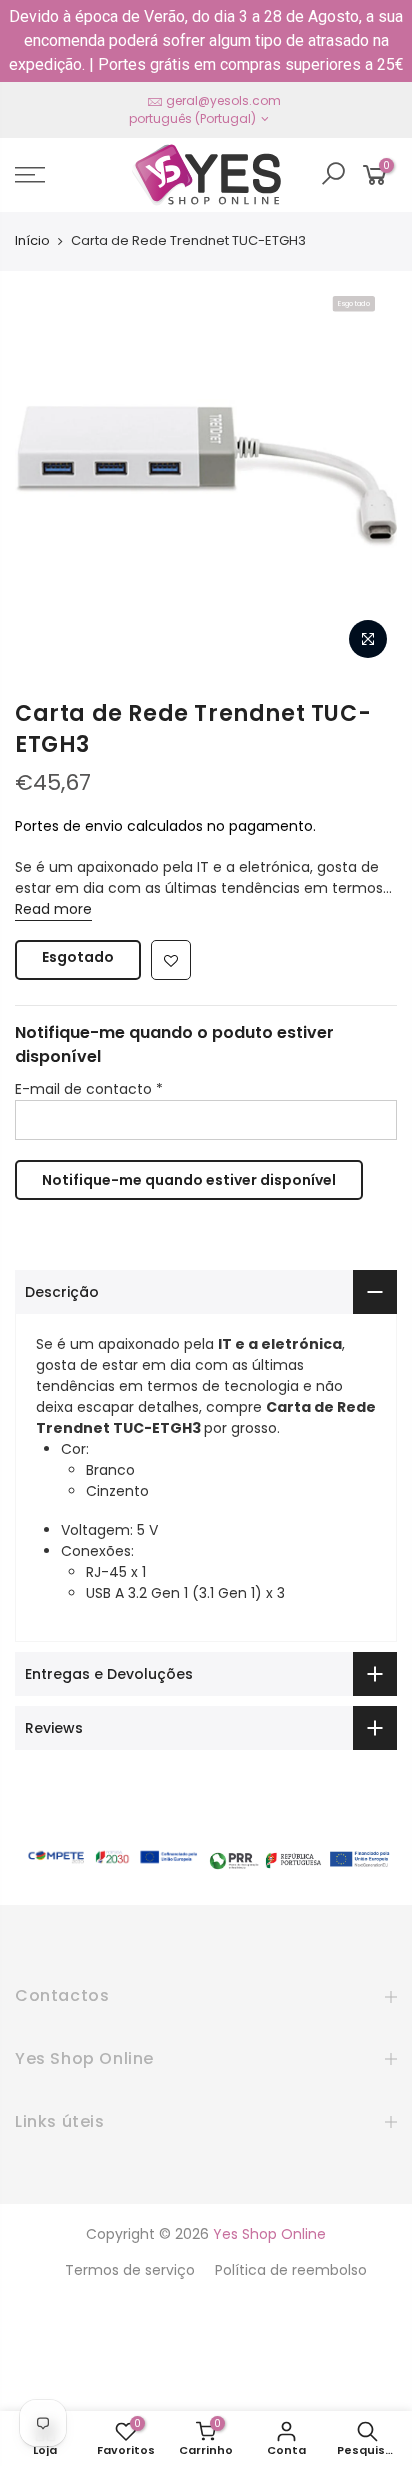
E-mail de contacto (89, 1089)
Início (32, 241)
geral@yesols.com (223, 100)
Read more (53, 909)
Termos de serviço (130, 2270)
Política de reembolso (291, 2270)
